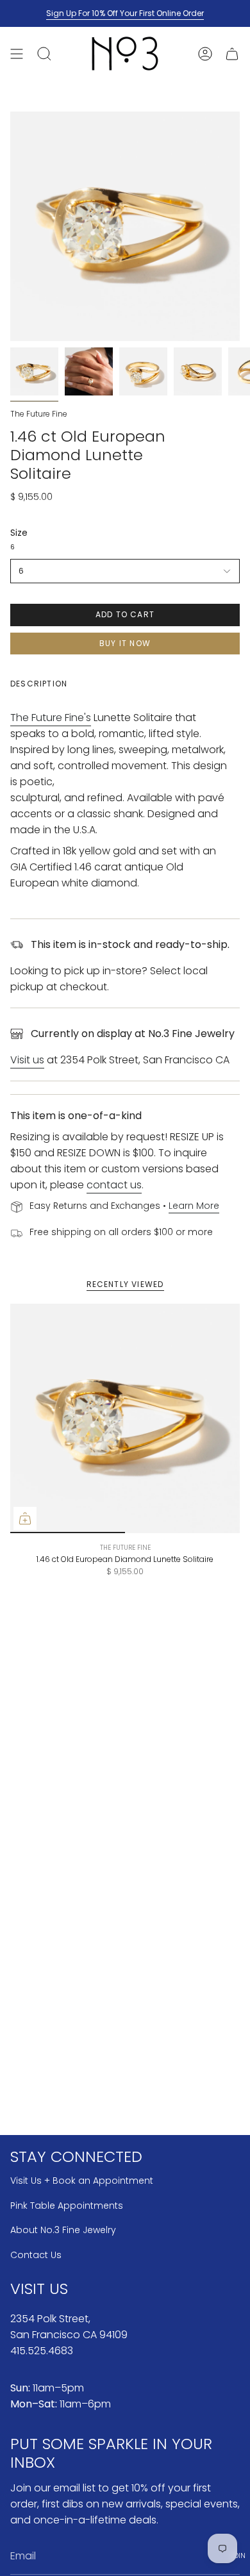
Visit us (27, 1060)
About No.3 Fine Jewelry (63, 2230)
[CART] (232, 54)
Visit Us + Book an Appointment (82, 2181)
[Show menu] (17, 54)
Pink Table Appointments (67, 2206)
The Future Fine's (51, 718)
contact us (114, 1185)
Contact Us (36, 2255)
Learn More (194, 1206)
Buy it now (125, 643)
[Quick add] (25, 1518)
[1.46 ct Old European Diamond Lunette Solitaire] (125, 1418)
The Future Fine (39, 414)
